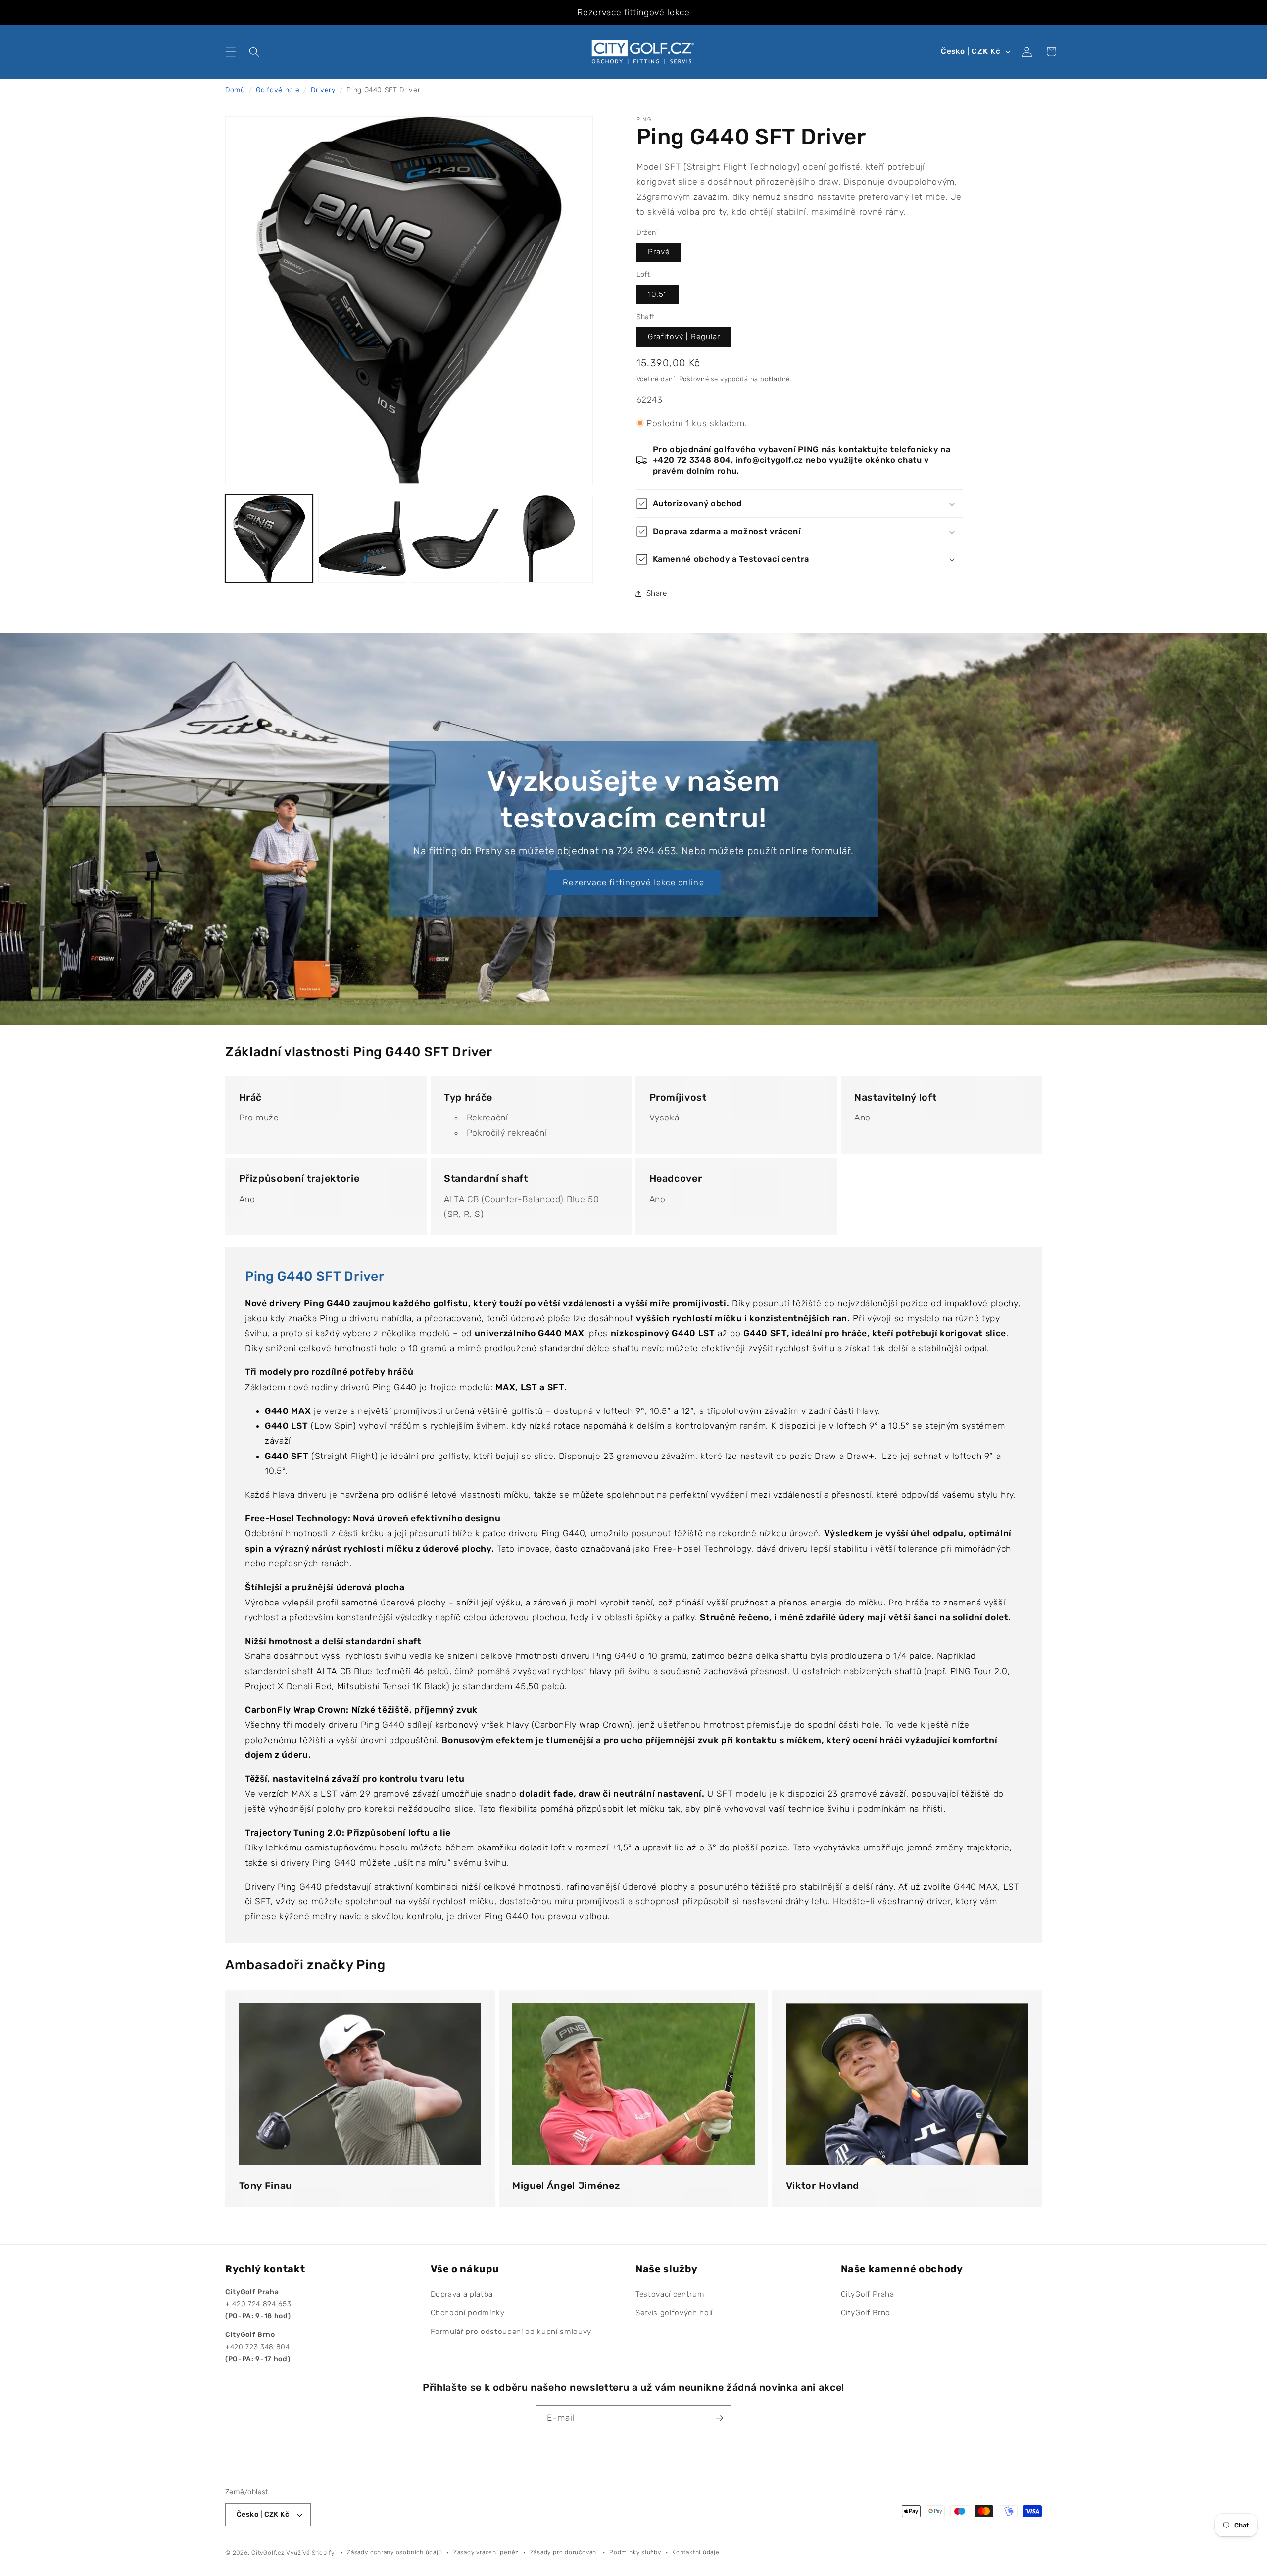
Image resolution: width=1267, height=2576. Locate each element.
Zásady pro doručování (564, 2552)
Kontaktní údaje (696, 2552)
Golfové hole (278, 90)
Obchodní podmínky (468, 2313)
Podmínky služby (635, 2552)
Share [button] (657, 593)
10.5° (658, 294)
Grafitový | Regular (684, 337)
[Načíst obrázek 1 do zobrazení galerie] (269, 539)
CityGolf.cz (268, 2553)
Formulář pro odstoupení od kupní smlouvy (511, 2332)
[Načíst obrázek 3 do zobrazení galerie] (456, 539)
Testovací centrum (670, 2294)
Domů (235, 90)
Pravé (659, 252)
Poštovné (694, 379)
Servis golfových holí (674, 2313)
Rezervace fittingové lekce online (633, 883)
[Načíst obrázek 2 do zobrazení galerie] (362, 539)
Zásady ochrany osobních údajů (394, 2552)
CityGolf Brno (866, 2313)
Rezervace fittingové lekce (633, 12)
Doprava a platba (462, 2294)
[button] (231, 51)
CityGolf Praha (868, 2294)
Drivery (323, 90)
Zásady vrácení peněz (486, 2552)
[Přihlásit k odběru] (719, 2418)
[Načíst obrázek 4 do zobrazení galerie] (549, 539)
